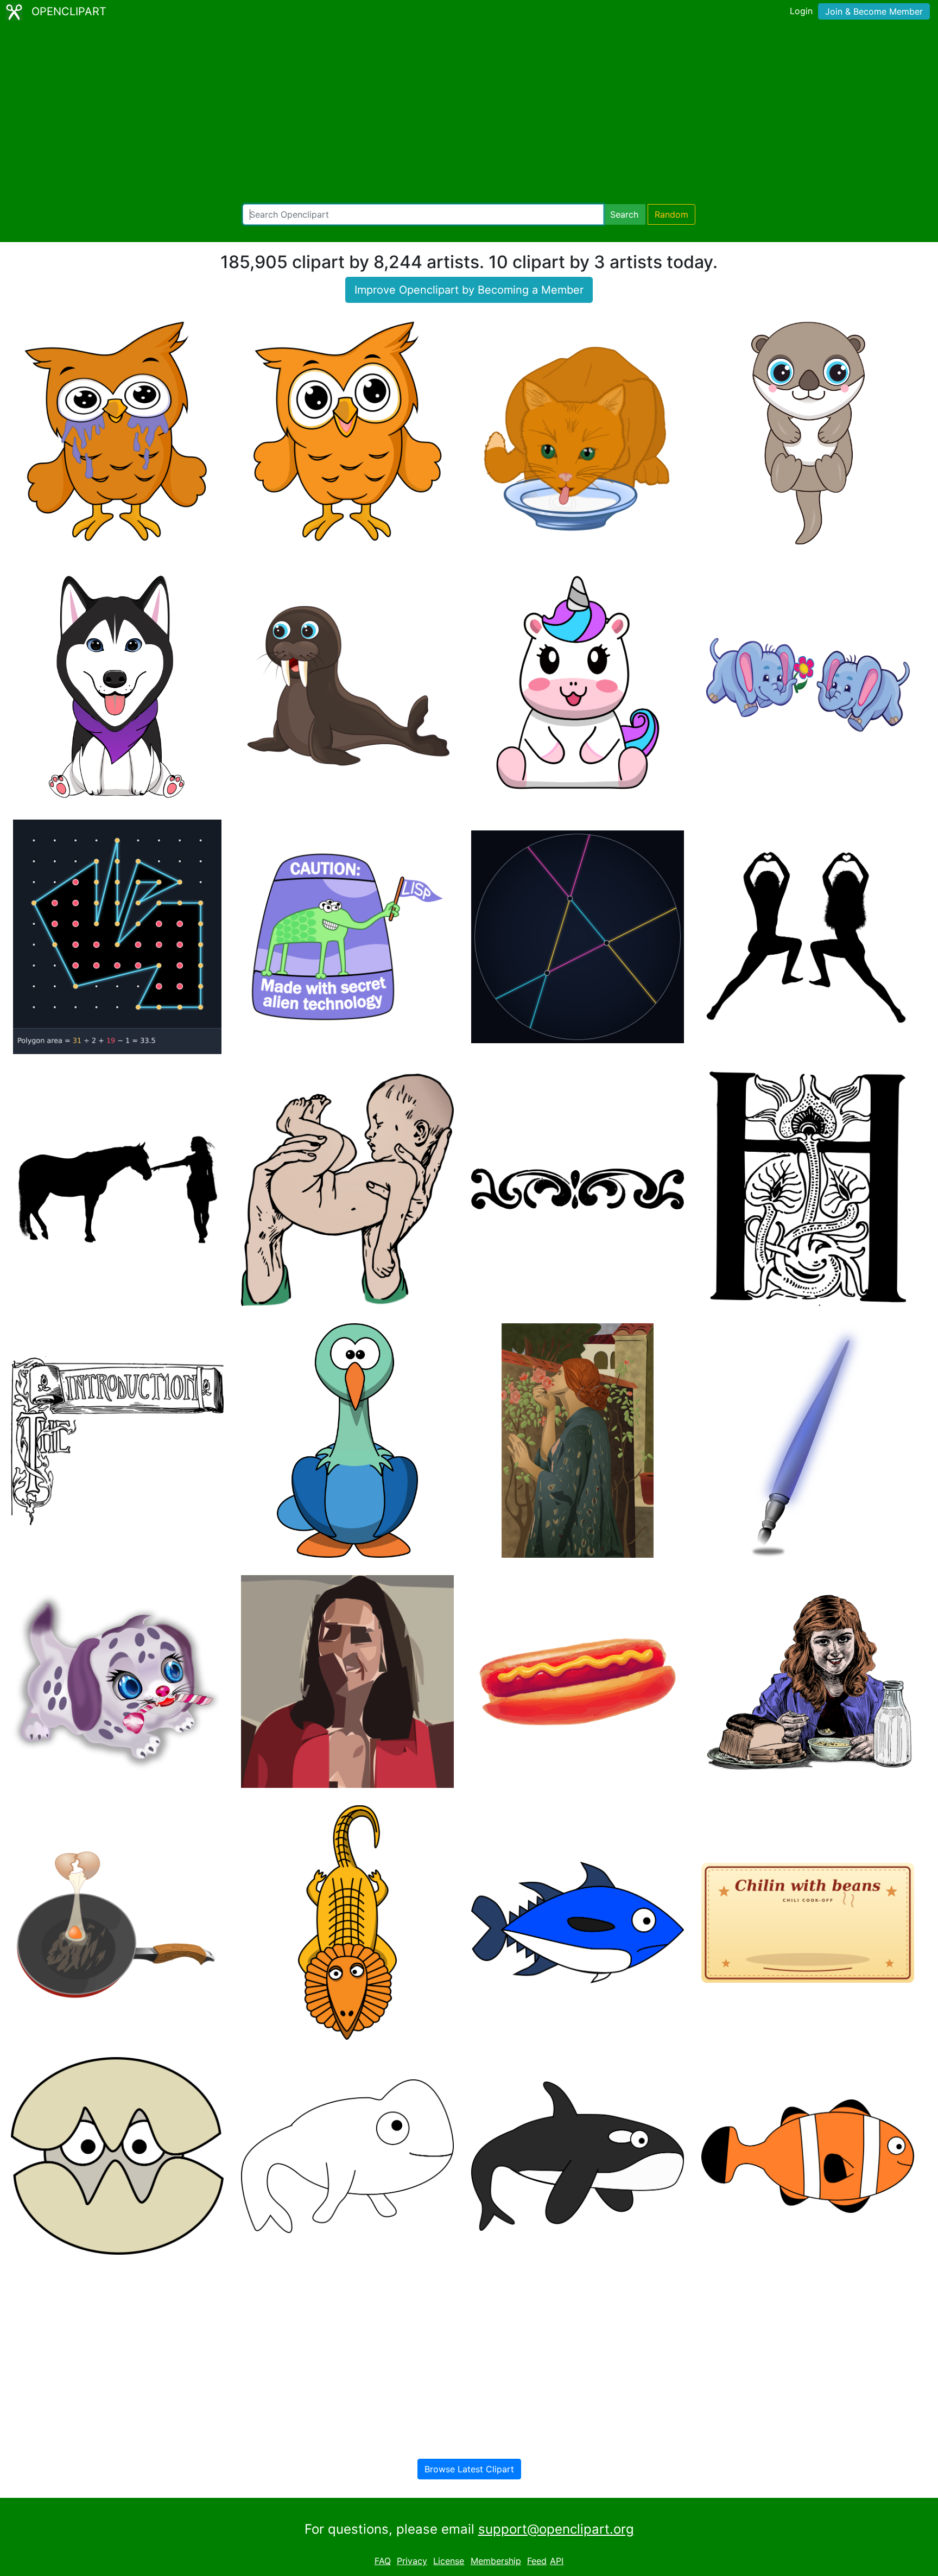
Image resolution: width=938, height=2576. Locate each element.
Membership (496, 2561)
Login (801, 11)
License (449, 2561)
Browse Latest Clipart (469, 2469)
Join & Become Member (874, 11)
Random (671, 214)
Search (624, 214)
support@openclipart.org (556, 2529)
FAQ (383, 2561)
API (557, 2561)
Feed (537, 2561)
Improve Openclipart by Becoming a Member (469, 290)
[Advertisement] (469, 114)
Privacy (412, 2561)
